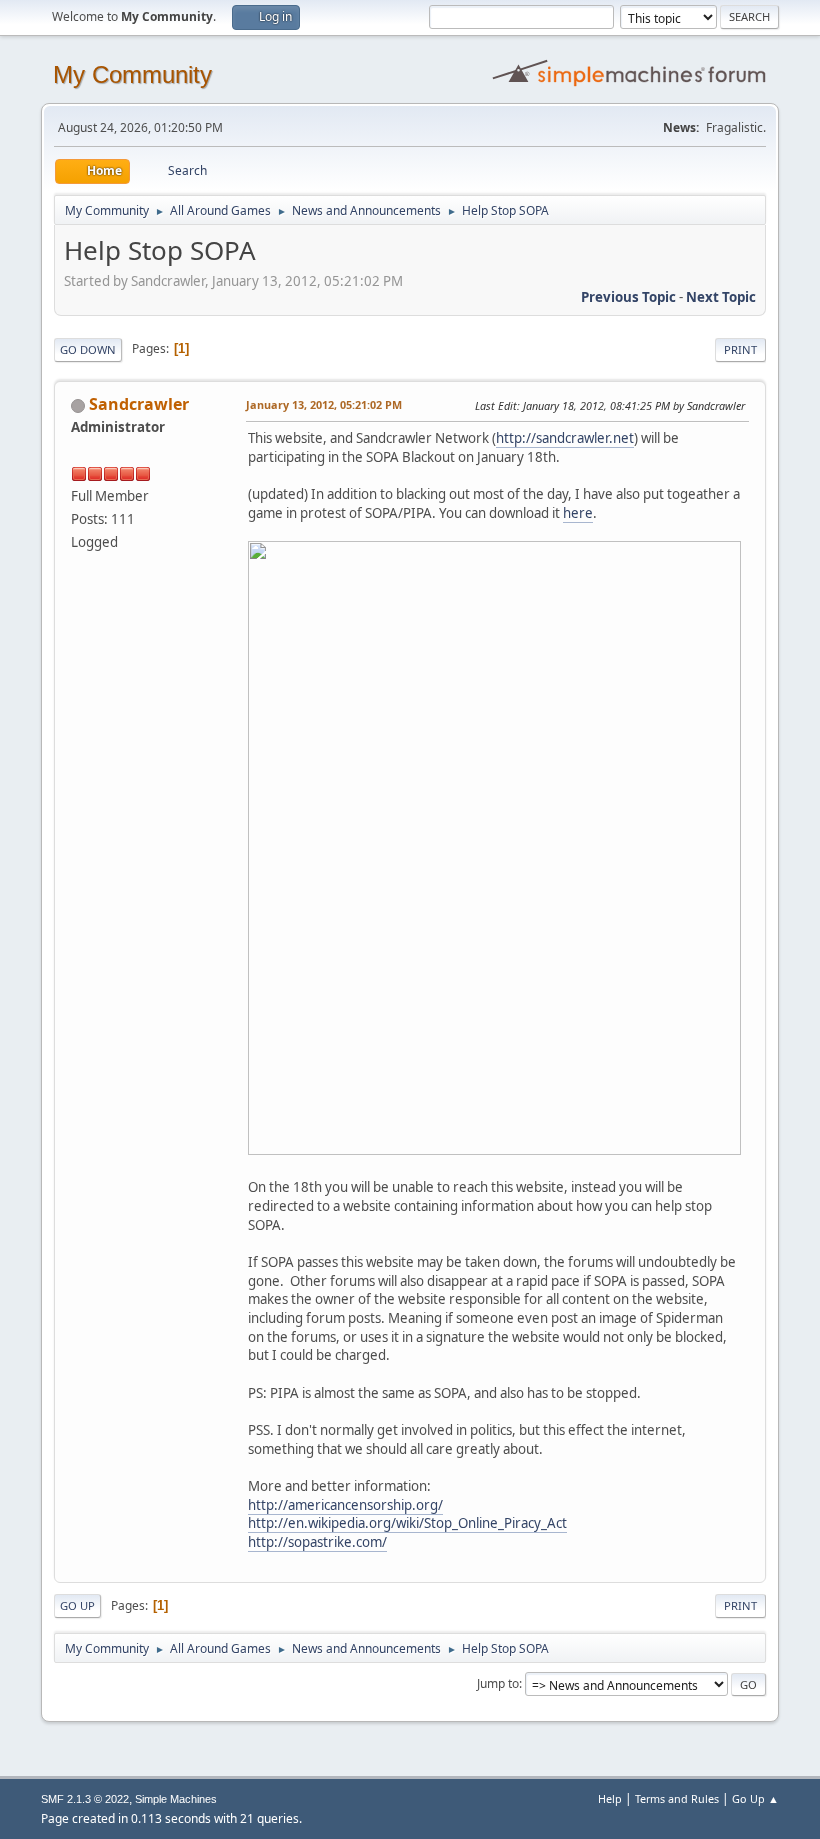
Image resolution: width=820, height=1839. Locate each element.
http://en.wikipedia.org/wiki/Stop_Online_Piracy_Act (407, 1523)
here (578, 513)
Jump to (498, 1683)
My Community (132, 74)
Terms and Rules (677, 1798)
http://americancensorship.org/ (345, 1505)
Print (740, 349)
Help (610, 1798)
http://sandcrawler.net (565, 438)
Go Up (77, 1605)
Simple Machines (176, 1799)
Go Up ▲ (755, 1798)
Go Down (88, 349)
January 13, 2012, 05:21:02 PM (324, 404)
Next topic (721, 297)
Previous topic (628, 297)
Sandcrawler (139, 404)
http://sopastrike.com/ (317, 1542)
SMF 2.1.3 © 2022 (85, 1799)
